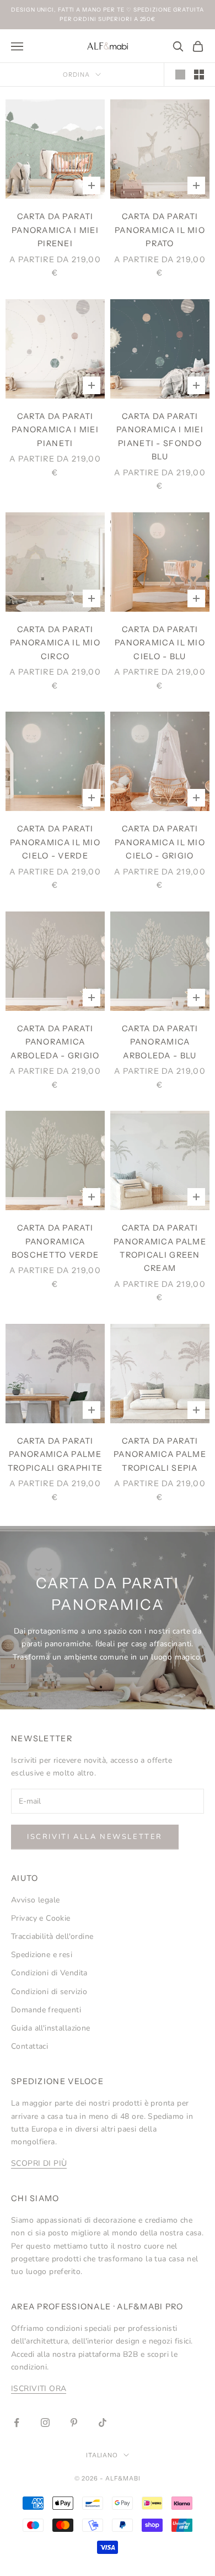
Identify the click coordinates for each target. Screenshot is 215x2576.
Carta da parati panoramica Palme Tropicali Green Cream (160, 1248)
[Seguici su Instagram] (45, 2423)
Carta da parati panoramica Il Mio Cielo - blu (160, 643)
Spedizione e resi (42, 1955)
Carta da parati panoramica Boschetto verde (55, 1241)
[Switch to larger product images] (180, 75)
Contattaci (29, 2046)
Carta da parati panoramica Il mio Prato (160, 230)
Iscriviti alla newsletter (95, 1837)
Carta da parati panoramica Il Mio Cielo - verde (55, 842)
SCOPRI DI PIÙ (39, 2163)
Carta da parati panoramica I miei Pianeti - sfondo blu (160, 436)
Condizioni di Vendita (49, 1973)
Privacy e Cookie (41, 1918)
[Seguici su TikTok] (103, 2423)
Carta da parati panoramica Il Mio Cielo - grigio (160, 842)
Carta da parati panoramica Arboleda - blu (160, 1042)
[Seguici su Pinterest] (74, 2423)
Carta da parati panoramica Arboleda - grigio (55, 1042)
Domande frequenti (46, 2010)
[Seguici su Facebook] (17, 2423)
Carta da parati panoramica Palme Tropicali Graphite (55, 1454)
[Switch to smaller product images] (199, 75)
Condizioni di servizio (49, 1992)
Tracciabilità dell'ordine (52, 1936)
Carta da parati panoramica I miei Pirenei (55, 230)
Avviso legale (35, 1900)
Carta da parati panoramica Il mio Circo (55, 643)
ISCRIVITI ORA (39, 2389)
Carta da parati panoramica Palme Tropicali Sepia (160, 1454)
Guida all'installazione (51, 2028)
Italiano (102, 2455)
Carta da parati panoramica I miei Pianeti (55, 430)
